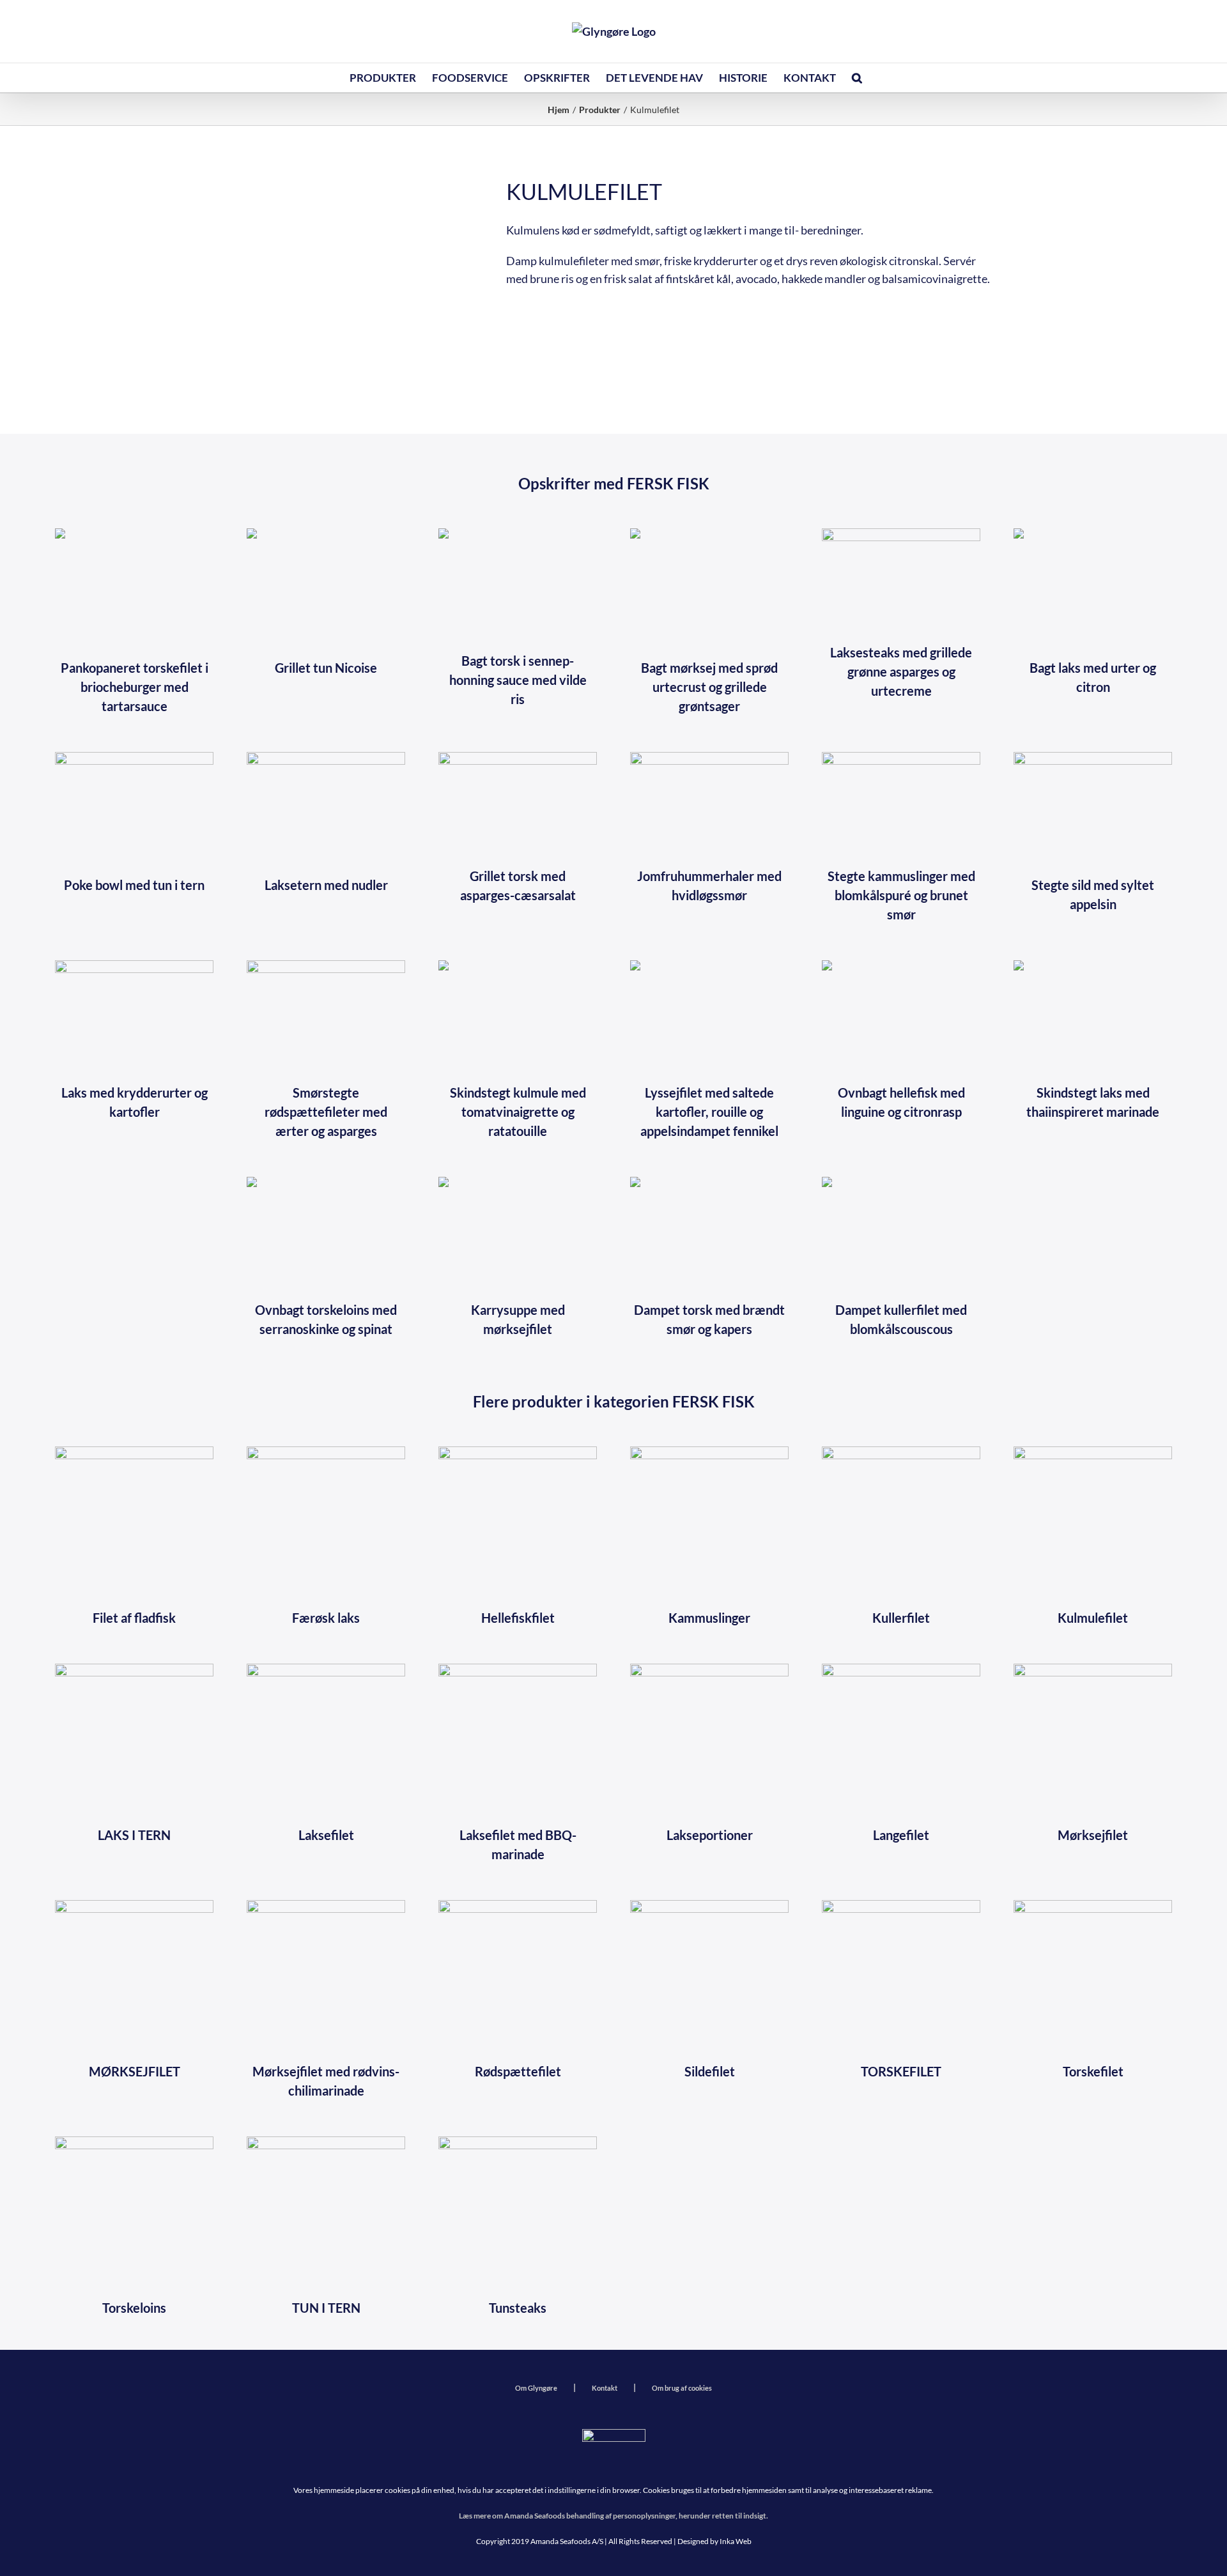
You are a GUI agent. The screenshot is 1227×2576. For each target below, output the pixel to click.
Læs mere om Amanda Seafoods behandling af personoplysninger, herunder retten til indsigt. (613, 2516)
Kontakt (605, 2388)
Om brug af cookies (682, 2388)
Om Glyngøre (536, 2388)
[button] (857, 78)
